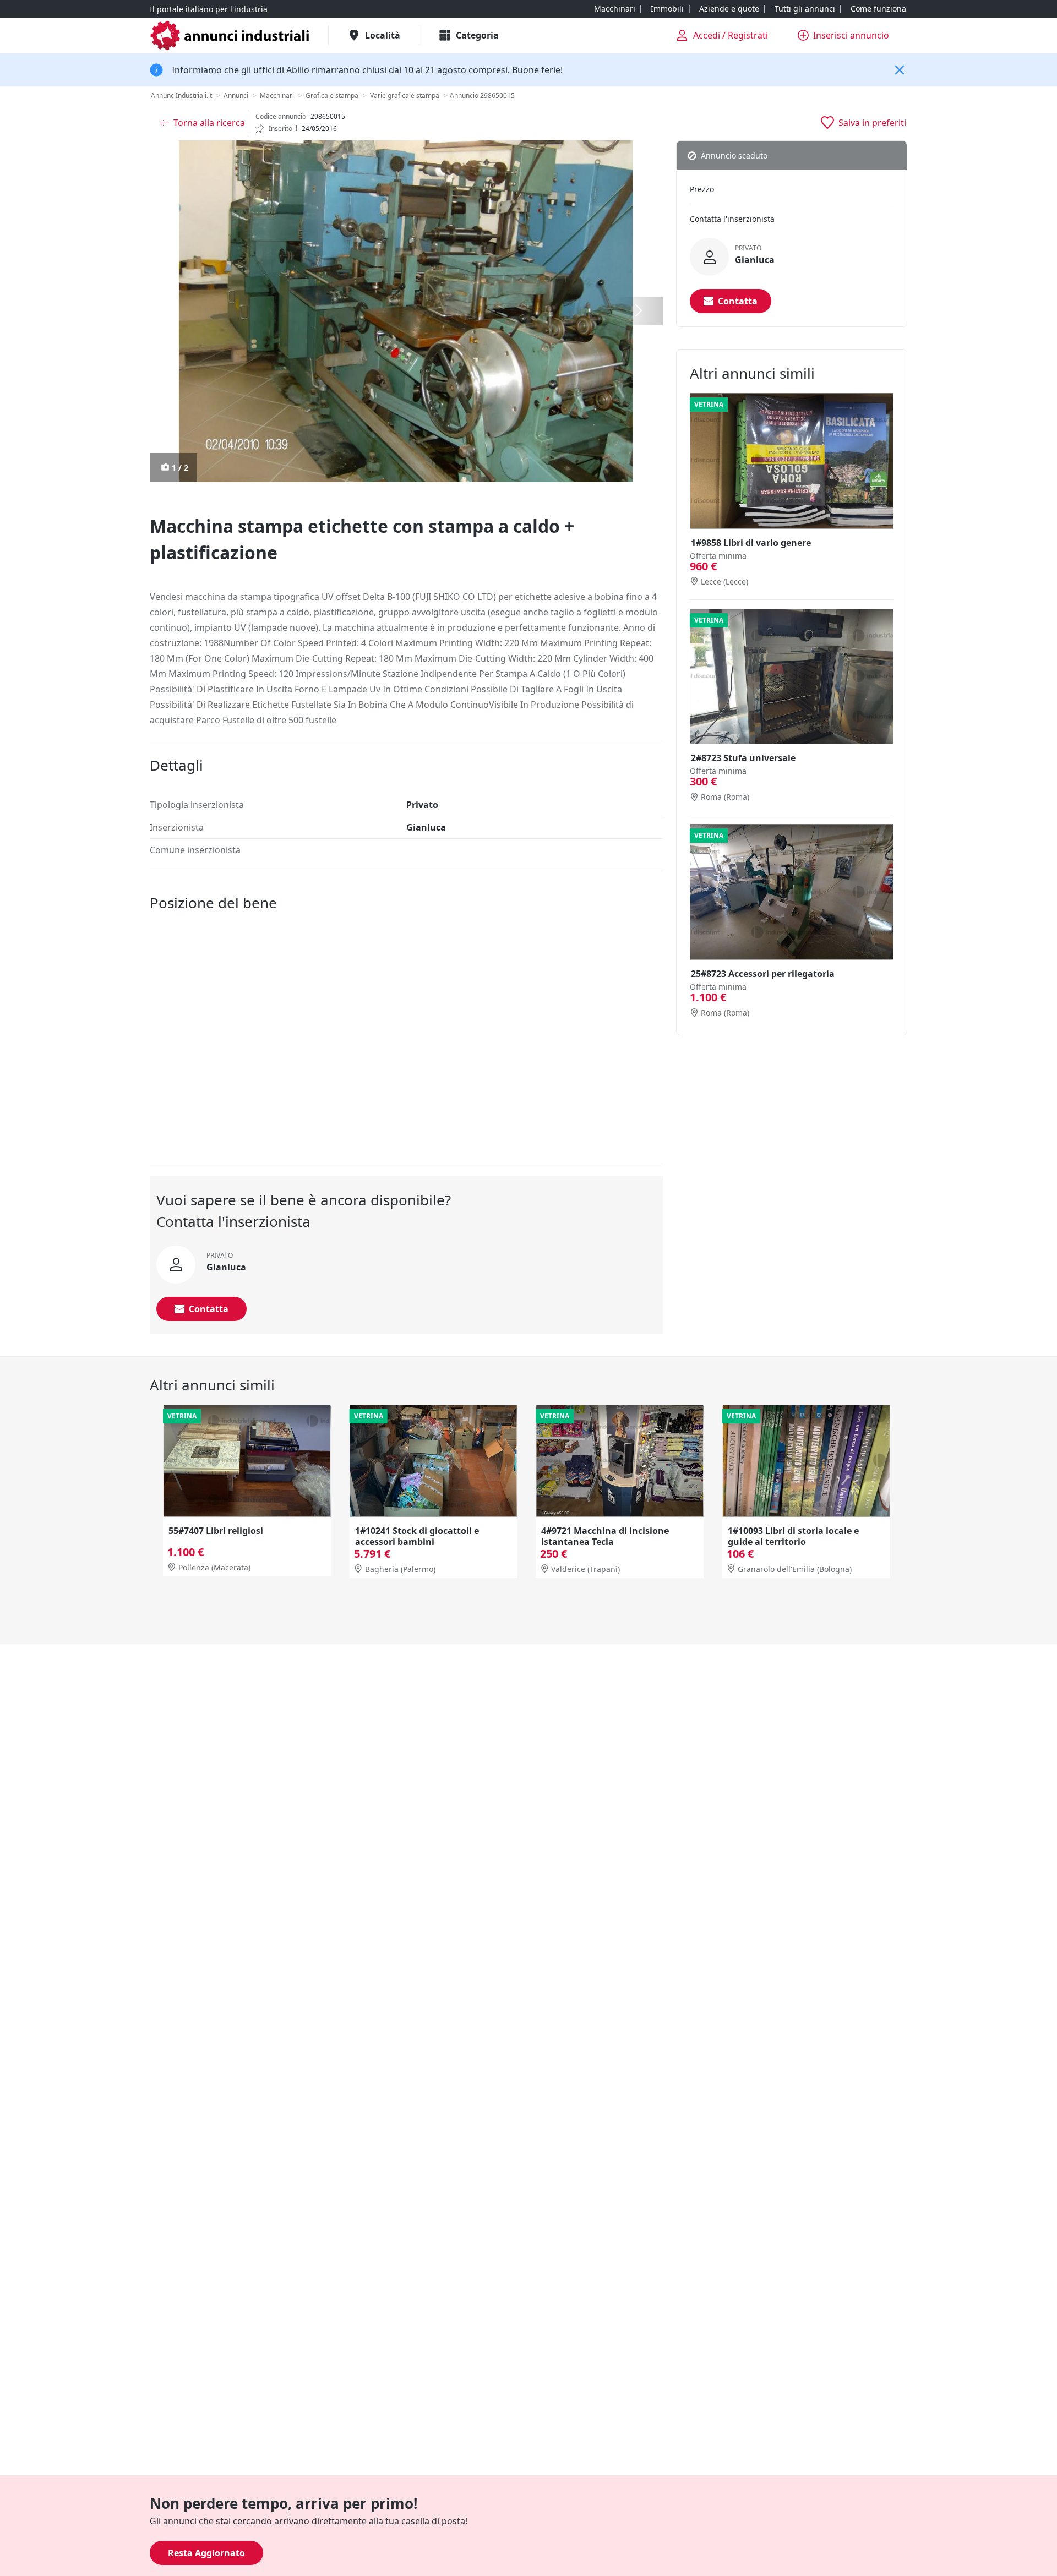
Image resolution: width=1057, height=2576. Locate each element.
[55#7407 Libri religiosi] (247, 1461)
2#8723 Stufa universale (743, 758)
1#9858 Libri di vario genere (751, 543)
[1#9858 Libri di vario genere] (792, 461)
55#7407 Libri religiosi (216, 1530)
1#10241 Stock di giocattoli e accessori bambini (417, 1536)
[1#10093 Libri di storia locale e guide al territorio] (806, 1461)
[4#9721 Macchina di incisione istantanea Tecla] (620, 1461)
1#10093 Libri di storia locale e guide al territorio (793, 1536)
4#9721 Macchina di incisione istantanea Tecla (605, 1536)
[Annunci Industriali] (230, 36)
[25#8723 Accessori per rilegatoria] (792, 892)
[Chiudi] (900, 70)
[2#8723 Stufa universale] (792, 677)
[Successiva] (639, 311)
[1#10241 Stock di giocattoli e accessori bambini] (434, 1461)
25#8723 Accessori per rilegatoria (763, 974)
